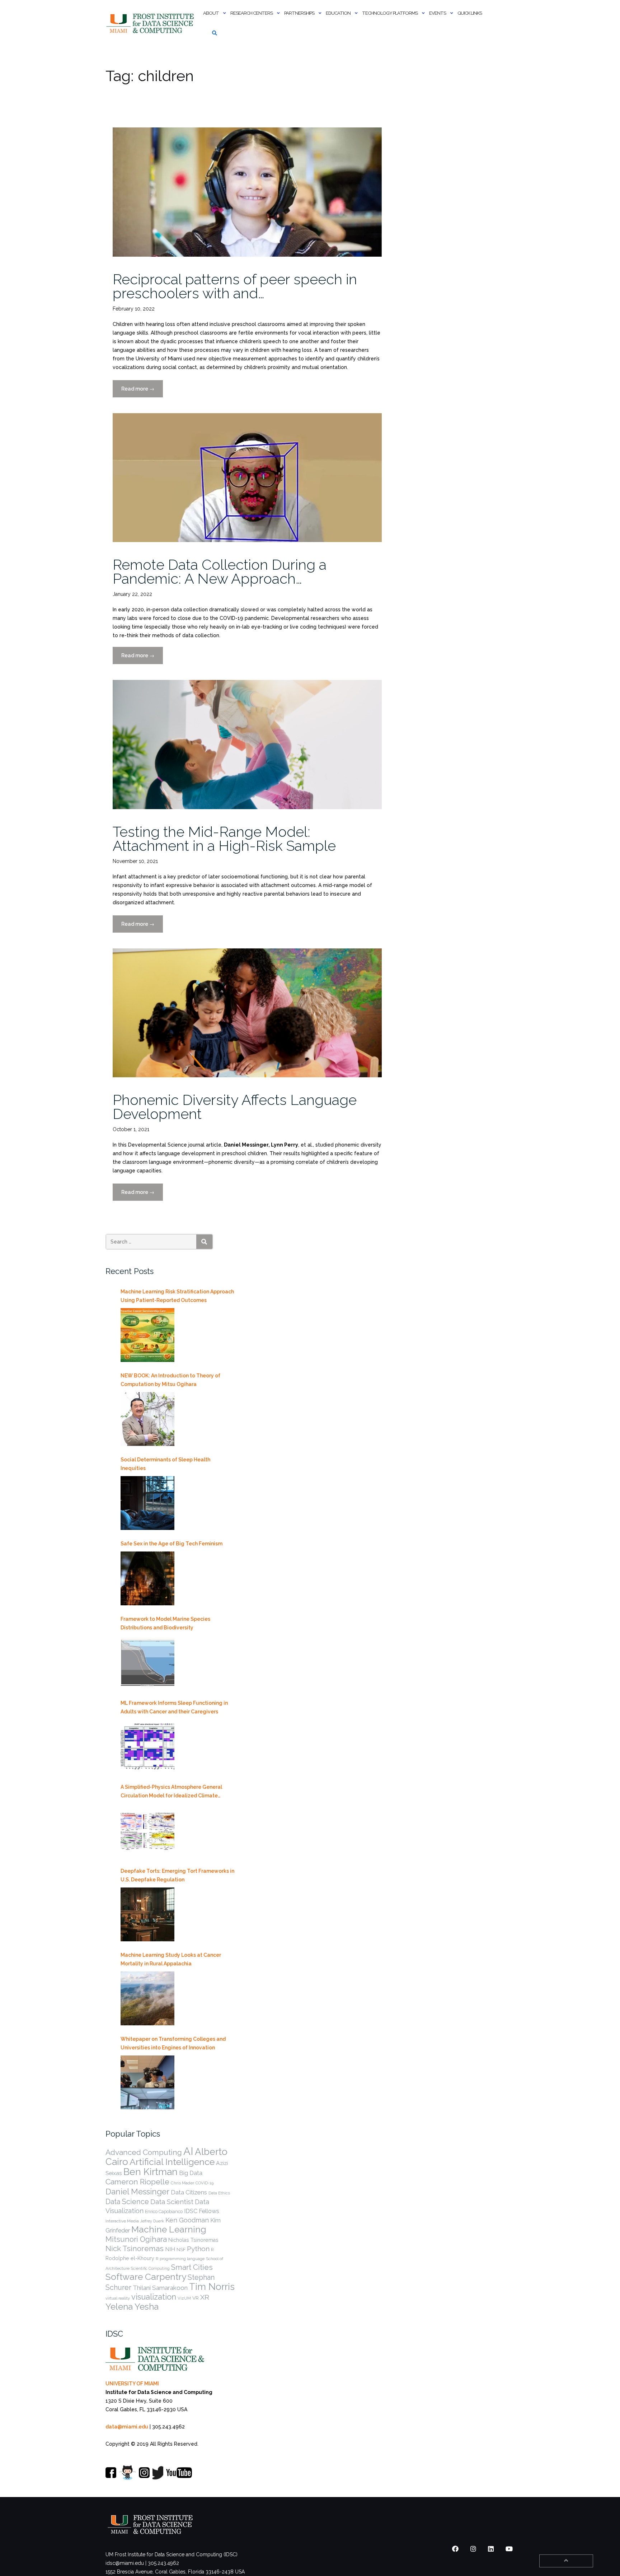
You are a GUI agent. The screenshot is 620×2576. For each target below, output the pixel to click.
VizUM (184, 2298)
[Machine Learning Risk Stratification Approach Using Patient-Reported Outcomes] (147, 1335)
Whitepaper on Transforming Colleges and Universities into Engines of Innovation (173, 2043)
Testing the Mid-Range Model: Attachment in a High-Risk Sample (224, 839)
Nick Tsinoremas (135, 2248)
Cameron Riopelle (137, 2182)
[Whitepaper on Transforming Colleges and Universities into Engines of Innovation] (147, 2082)
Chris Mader (182, 2183)
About (211, 13)
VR (196, 2298)
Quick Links (470, 13)
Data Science (127, 2202)
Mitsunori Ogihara (136, 2239)
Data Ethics (219, 2193)
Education (338, 13)
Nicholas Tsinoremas (193, 2240)
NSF (181, 2250)
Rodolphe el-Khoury (130, 2258)
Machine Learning (169, 2229)
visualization (154, 2297)
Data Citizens (189, 2192)
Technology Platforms (390, 13)
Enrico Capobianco (164, 2211)
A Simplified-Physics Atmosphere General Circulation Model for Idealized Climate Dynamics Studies (171, 1792)
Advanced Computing (144, 2152)
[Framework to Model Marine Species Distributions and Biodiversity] (147, 1662)
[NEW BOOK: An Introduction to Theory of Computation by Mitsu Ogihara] (147, 1419)
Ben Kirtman (151, 2172)
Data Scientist (172, 2202)
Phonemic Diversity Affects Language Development (235, 1107)
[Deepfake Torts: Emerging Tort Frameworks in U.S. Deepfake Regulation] (147, 1914)
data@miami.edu (127, 2427)
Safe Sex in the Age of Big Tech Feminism (172, 1544)
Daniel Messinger (137, 2192)
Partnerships (299, 13)
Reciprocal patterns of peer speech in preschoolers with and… (235, 286)
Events (438, 13)
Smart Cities (192, 2267)
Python (198, 2249)
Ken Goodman (187, 2220)
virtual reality (118, 2298)
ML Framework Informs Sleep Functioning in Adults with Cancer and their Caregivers (174, 1707)
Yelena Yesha (132, 2307)
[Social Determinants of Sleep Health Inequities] (147, 1503)
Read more (142, 392)
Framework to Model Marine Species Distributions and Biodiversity (165, 1623)
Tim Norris (212, 2287)
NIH (170, 2249)
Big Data (191, 2173)
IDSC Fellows (202, 2211)
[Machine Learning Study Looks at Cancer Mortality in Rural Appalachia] (147, 1998)
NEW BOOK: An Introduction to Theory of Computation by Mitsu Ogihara (170, 1380)
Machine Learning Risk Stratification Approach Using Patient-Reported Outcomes (177, 1296)
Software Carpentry (146, 2277)
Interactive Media (122, 2221)
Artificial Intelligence (172, 2162)
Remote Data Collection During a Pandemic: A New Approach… (220, 571)
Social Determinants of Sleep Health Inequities (165, 1464)
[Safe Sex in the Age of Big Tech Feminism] (147, 1578)
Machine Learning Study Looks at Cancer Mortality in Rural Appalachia (171, 1959)
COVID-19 (205, 2183)
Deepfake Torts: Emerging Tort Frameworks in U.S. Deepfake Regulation (177, 1875)
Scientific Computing (150, 2268)
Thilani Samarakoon (160, 2288)
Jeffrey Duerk (152, 2221)
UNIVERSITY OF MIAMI (132, 2384)
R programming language (180, 2259)
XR (205, 2297)
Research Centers (252, 13)
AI (188, 2151)
